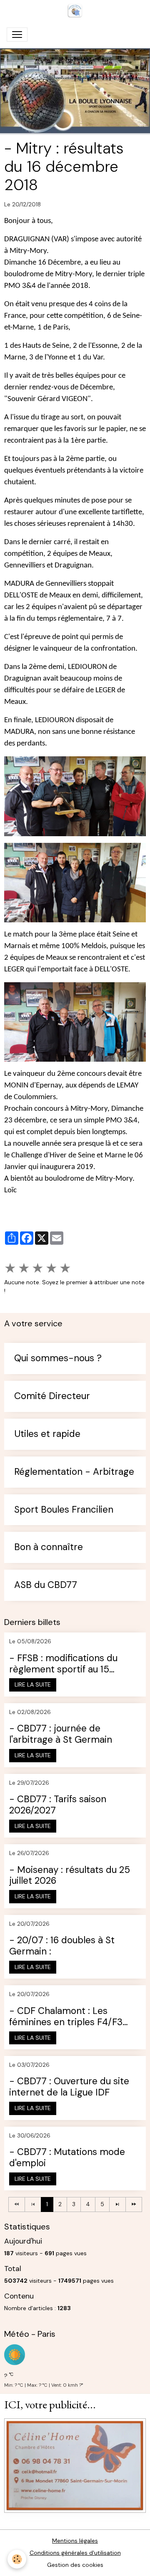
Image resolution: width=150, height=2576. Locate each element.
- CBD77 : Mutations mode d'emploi (67, 2158)
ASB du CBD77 (46, 1585)
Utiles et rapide (47, 1434)
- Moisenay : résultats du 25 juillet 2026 (70, 1876)
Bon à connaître (49, 1547)
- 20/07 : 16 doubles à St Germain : (62, 1946)
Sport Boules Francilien (64, 1510)
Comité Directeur (52, 1396)
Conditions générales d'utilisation (75, 2553)
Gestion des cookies (75, 2565)
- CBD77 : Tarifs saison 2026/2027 (58, 1805)
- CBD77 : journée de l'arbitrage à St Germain (61, 1734)
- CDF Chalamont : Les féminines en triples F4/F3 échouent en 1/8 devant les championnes (67, 2017)
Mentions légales (75, 2541)
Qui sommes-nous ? (58, 1359)
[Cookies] (17, 2559)
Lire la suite (33, 1684)
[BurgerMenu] (17, 35)
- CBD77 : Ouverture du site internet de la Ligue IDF (69, 2087)
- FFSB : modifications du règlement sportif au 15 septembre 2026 (63, 1664)
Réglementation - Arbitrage (74, 1472)
